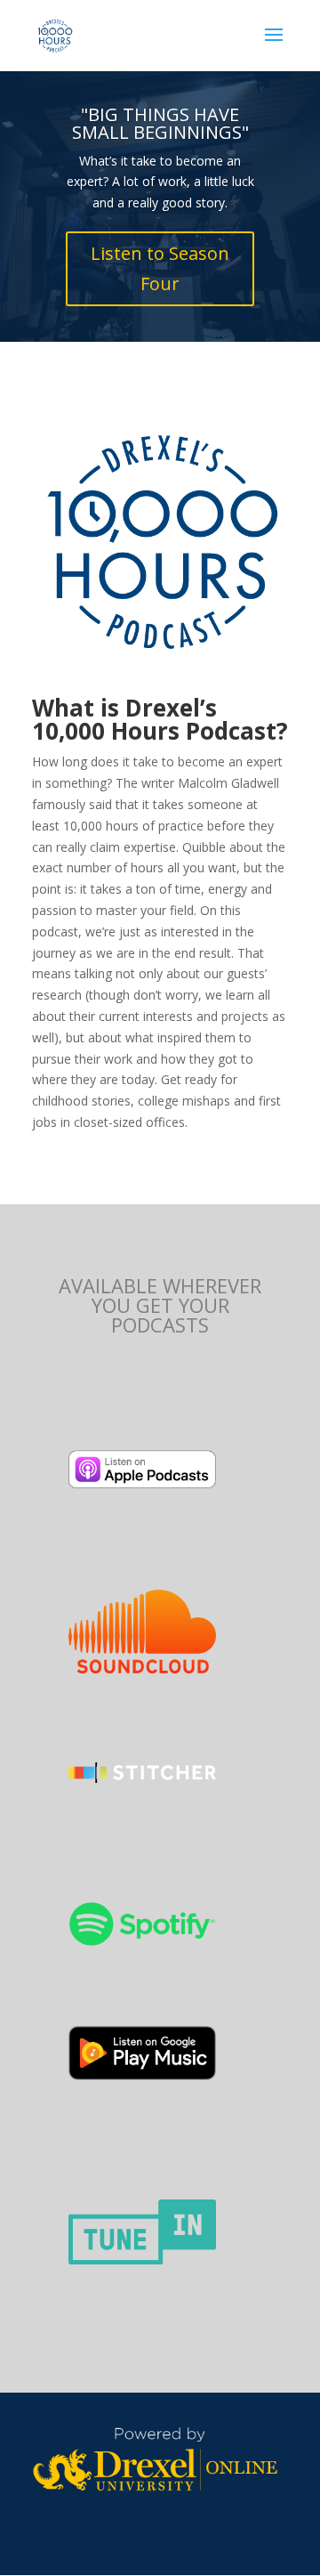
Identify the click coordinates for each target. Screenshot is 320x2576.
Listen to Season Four (160, 268)
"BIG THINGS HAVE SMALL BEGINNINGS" (160, 123)
